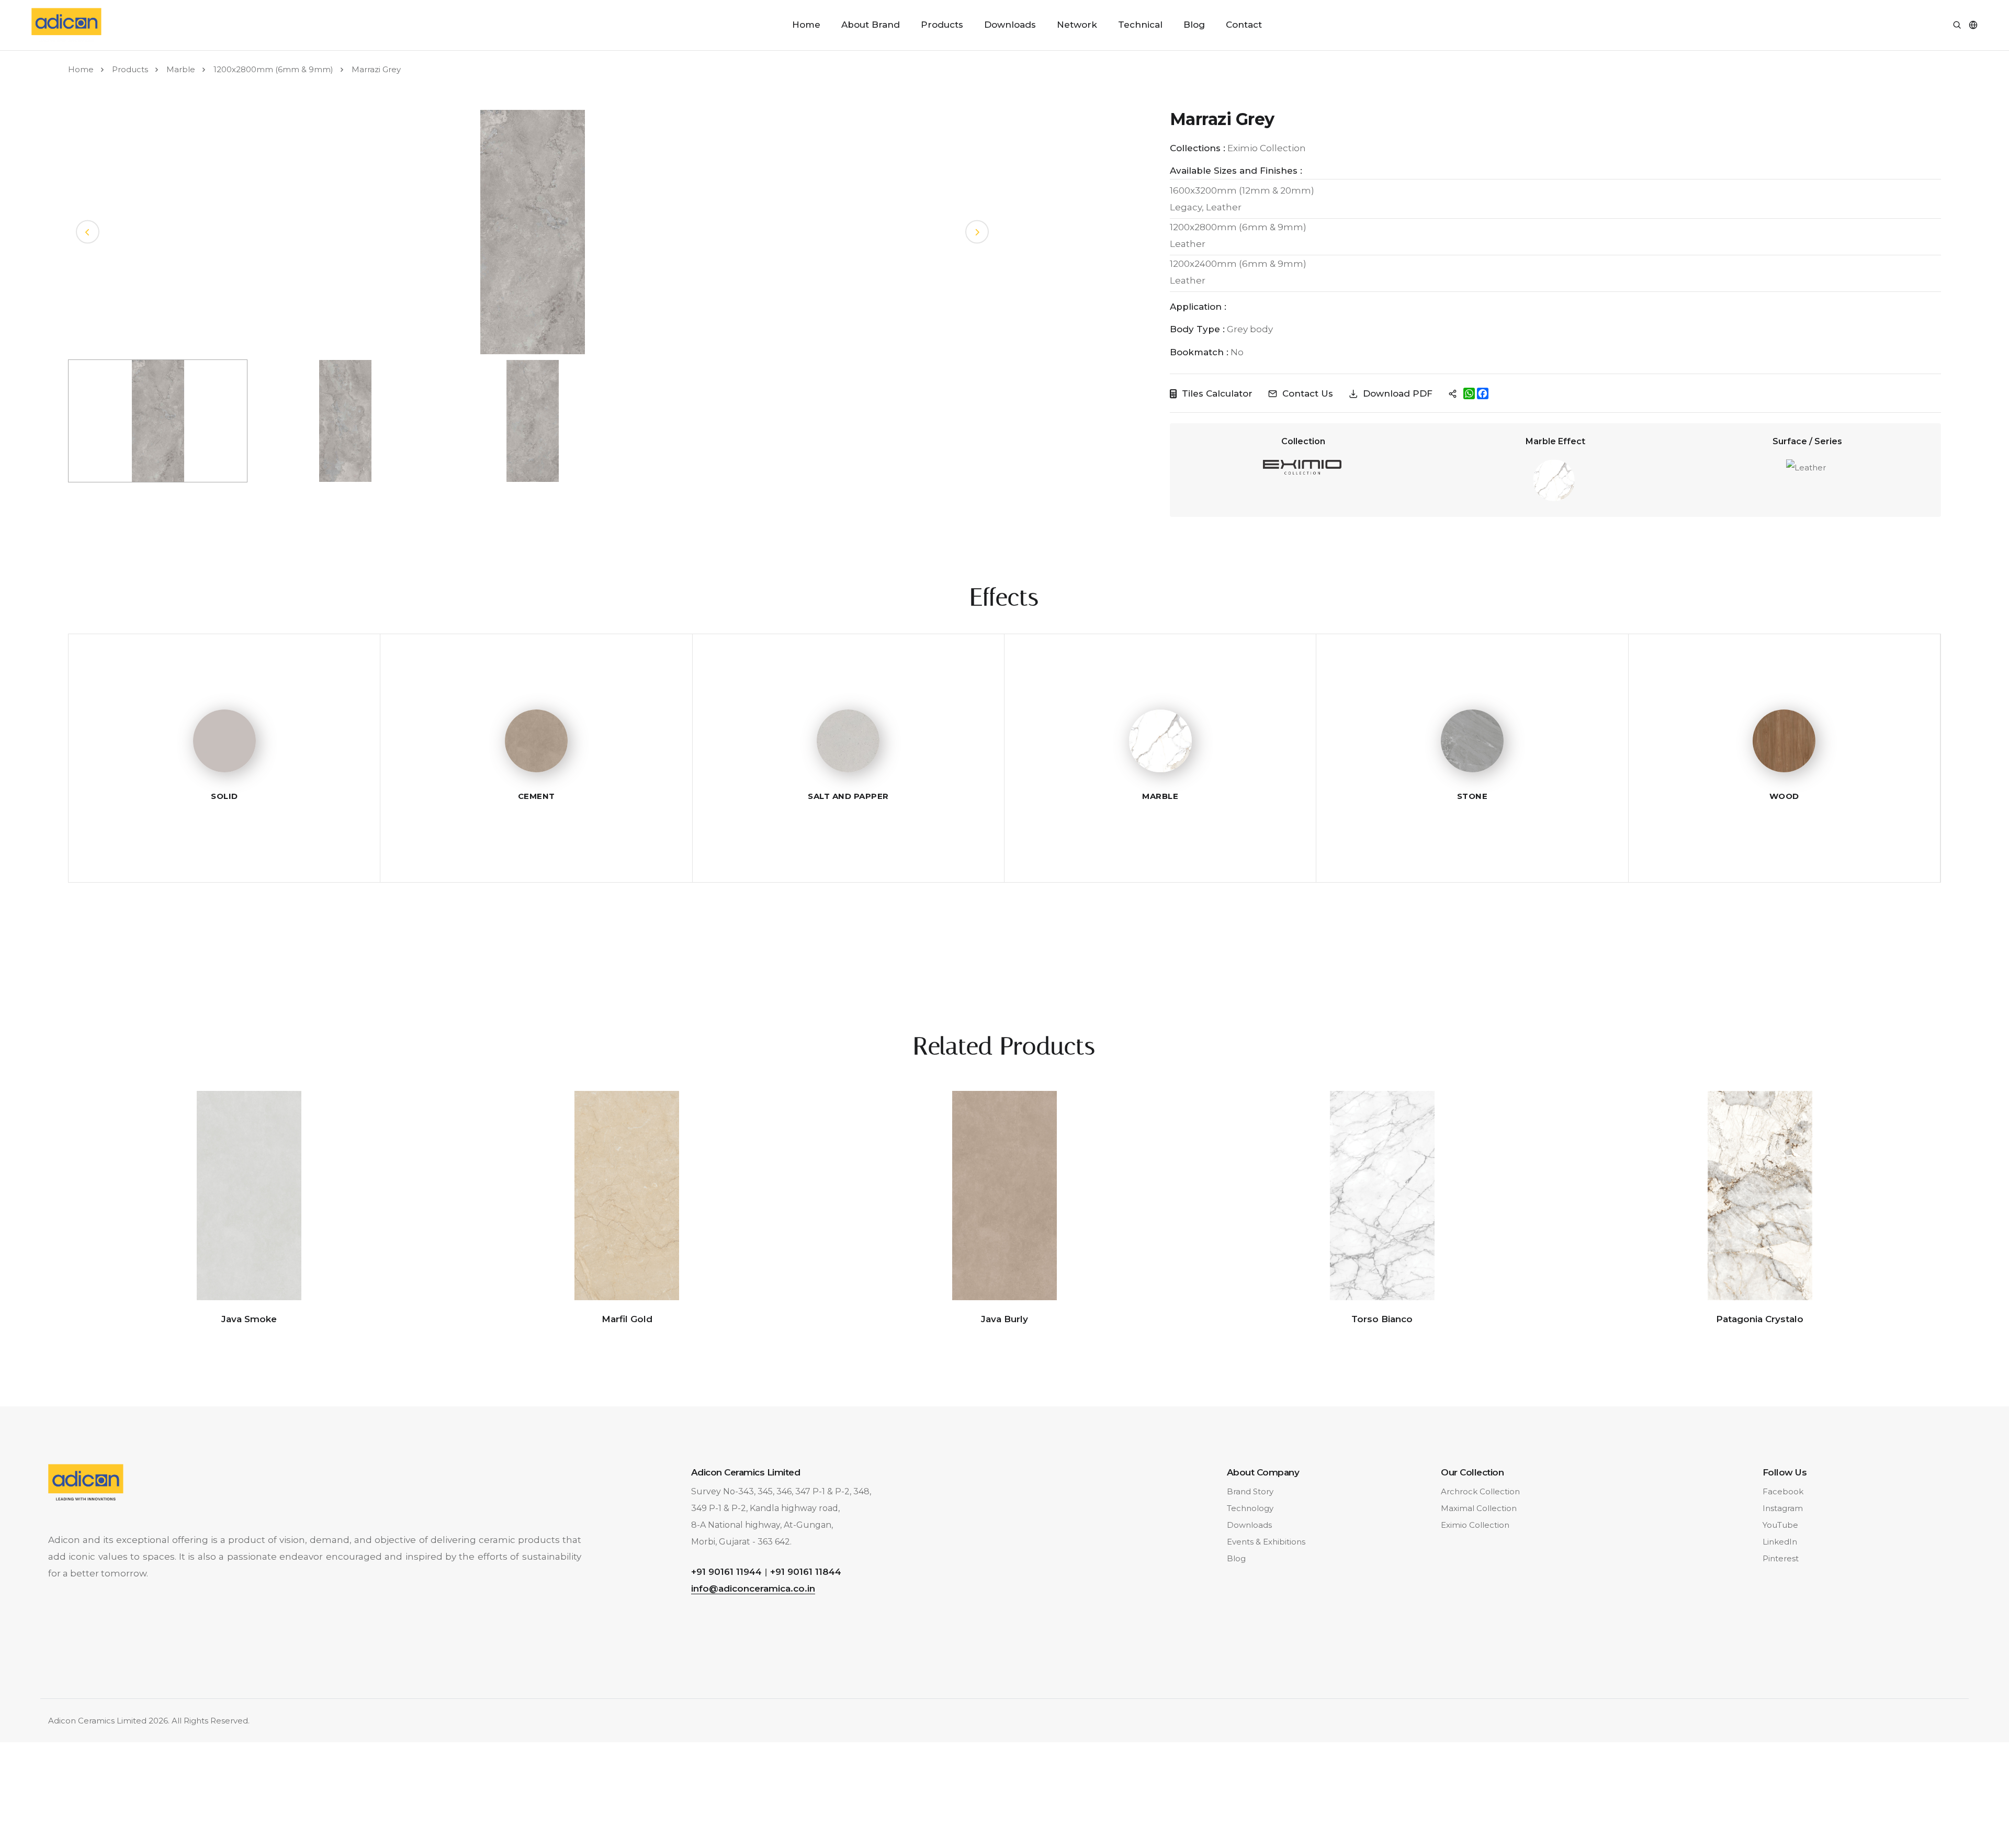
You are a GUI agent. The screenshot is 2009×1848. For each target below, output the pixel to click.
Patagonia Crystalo (1760, 1319)
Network (1077, 25)
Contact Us (1308, 393)
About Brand (871, 25)
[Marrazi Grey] (533, 231)
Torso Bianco (1382, 1319)
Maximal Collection (1479, 1508)
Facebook (1783, 1491)
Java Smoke (249, 1319)
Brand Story (1250, 1491)
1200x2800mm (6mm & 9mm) (273, 69)
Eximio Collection (1475, 1525)
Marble (181, 69)
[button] (977, 232)
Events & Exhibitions (1266, 1542)
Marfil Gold (627, 1319)
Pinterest (1781, 1558)
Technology (1250, 1508)
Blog (1194, 25)
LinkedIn (1780, 1542)
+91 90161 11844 (806, 1572)
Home (806, 25)
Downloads (1010, 25)
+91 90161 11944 (726, 1572)
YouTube (1780, 1525)
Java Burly (1004, 1319)
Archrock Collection (1480, 1491)
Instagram (1783, 1508)
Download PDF (1398, 393)
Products (942, 25)
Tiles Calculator (1217, 393)
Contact (1244, 25)
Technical (1140, 25)
